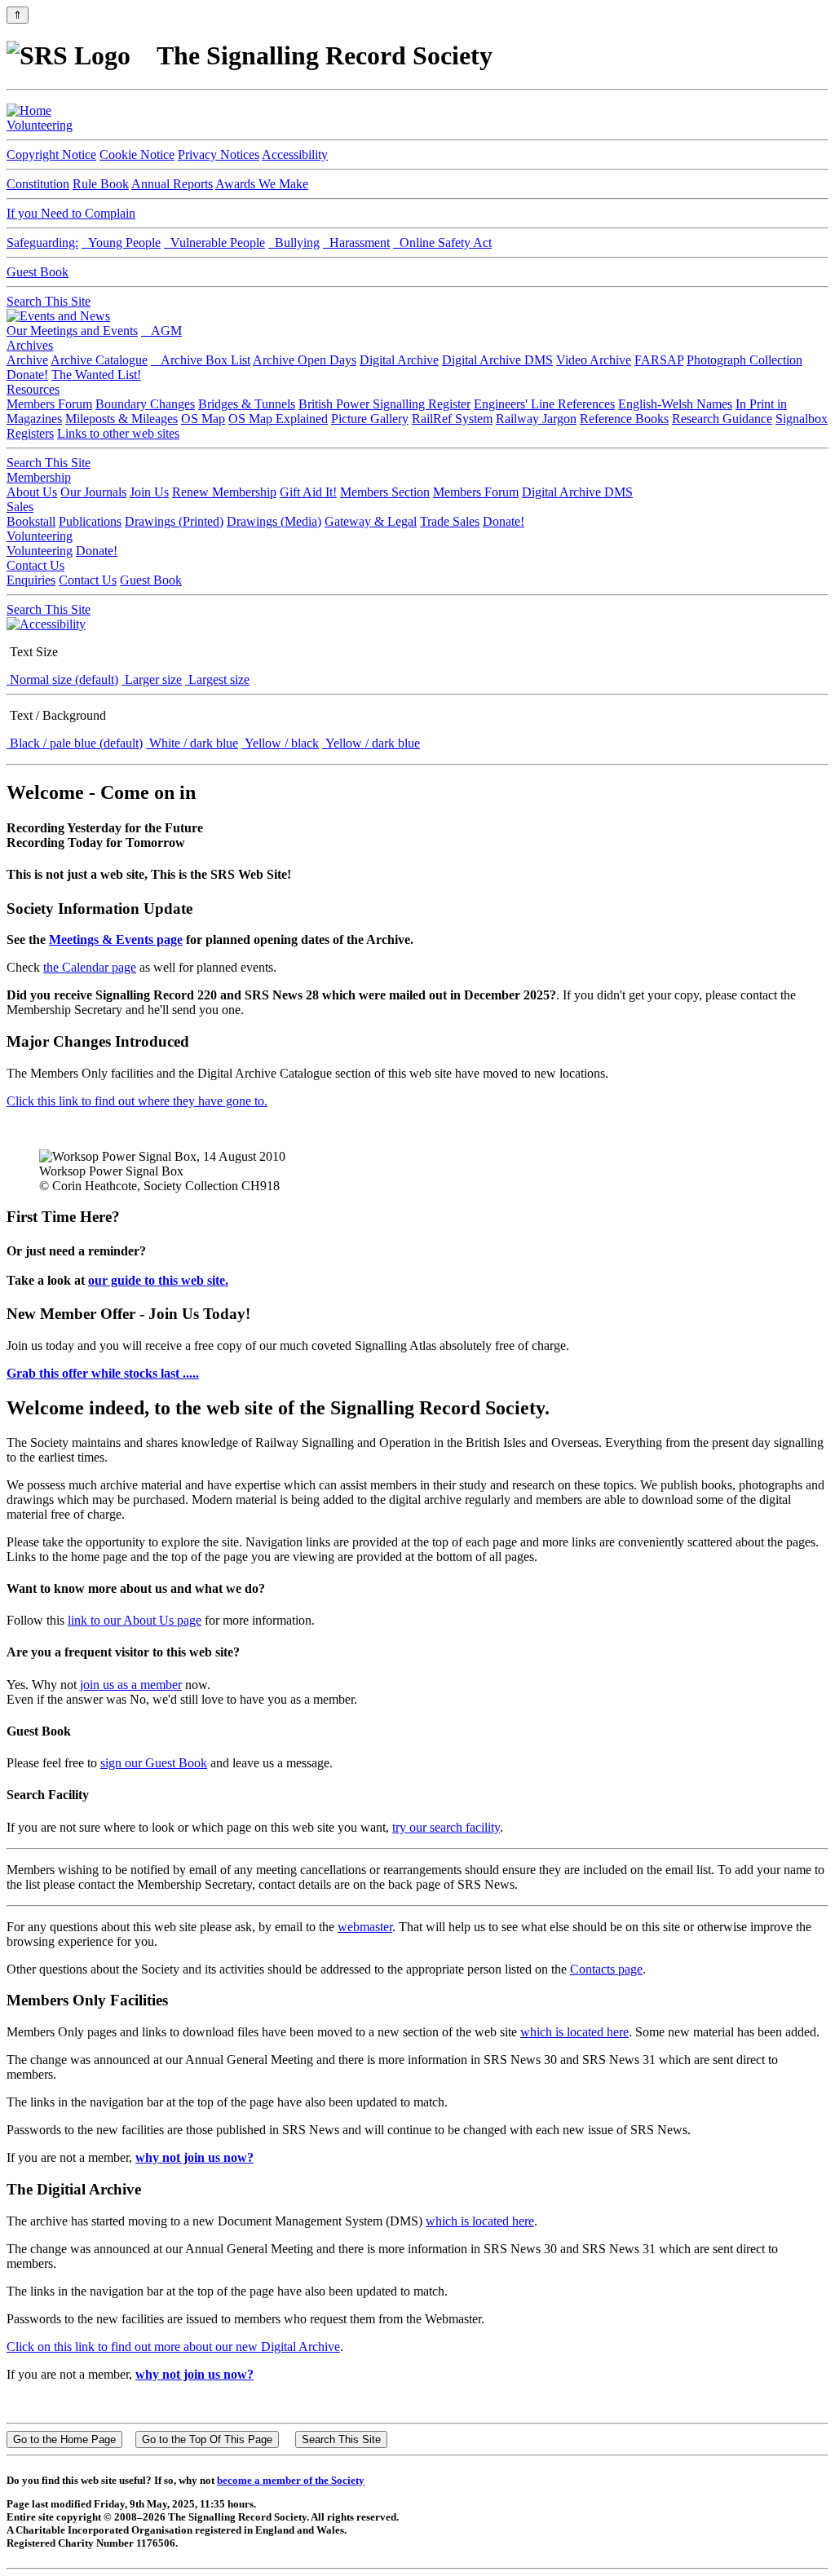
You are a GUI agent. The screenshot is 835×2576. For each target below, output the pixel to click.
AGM (161, 331)
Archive (27, 360)
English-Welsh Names (675, 404)
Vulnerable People (214, 243)
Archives (30, 345)
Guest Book (38, 272)
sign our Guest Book (154, 1763)
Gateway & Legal (371, 521)
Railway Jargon (536, 419)
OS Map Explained (278, 419)
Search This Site (49, 301)
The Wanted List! (96, 375)
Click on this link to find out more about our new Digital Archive (173, 2347)
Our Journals (93, 492)
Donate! (27, 375)
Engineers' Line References (544, 404)
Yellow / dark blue (371, 743)
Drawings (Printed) (174, 521)
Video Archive (594, 360)
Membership (39, 477)
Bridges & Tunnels (247, 404)
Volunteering (40, 125)
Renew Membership (224, 492)
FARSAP (659, 360)
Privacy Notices (219, 154)
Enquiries (31, 580)
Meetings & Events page (116, 940)
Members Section (385, 492)
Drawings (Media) (274, 521)
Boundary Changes (145, 404)
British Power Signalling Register (384, 404)
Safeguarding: (42, 243)
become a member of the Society (291, 2480)
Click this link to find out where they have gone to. (137, 1101)
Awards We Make (262, 184)
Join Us (149, 492)
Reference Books (624, 419)
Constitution (38, 184)
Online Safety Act (442, 243)
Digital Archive (399, 360)
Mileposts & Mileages (121, 419)
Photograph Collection (744, 360)
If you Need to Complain (71, 213)
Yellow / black (280, 743)
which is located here (574, 2032)
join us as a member (131, 1685)
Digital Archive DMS (497, 360)
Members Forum (49, 404)
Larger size (152, 679)
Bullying (294, 243)
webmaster (365, 1927)
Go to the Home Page (64, 2439)
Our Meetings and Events (72, 331)
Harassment (356, 243)
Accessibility (295, 154)
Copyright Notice (51, 154)
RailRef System (452, 419)
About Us (32, 492)
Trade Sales (450, 521)
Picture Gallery (370, 419)
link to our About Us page (135, 1620)
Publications (90, 521)
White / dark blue (192, 743)
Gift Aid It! (308, 492)
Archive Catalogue (99, 360)
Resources (33, 389)
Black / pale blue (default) (75, 743)
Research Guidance (722, 419)
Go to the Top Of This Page (207, 2439)
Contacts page (606, 1969)
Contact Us (35, 565)
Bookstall (31, 521)
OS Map (203, 419)
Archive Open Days (305, 360)
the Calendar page (90, 967)
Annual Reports (172, 184)
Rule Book (101, 184)
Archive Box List (201, 360)
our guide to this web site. (158, 1280)
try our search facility (446, 1827)
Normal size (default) (62, 679)
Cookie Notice (137, 154)
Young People (121, 243)
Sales (20, 507)
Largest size (217, 679)
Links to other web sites (118, 433)
